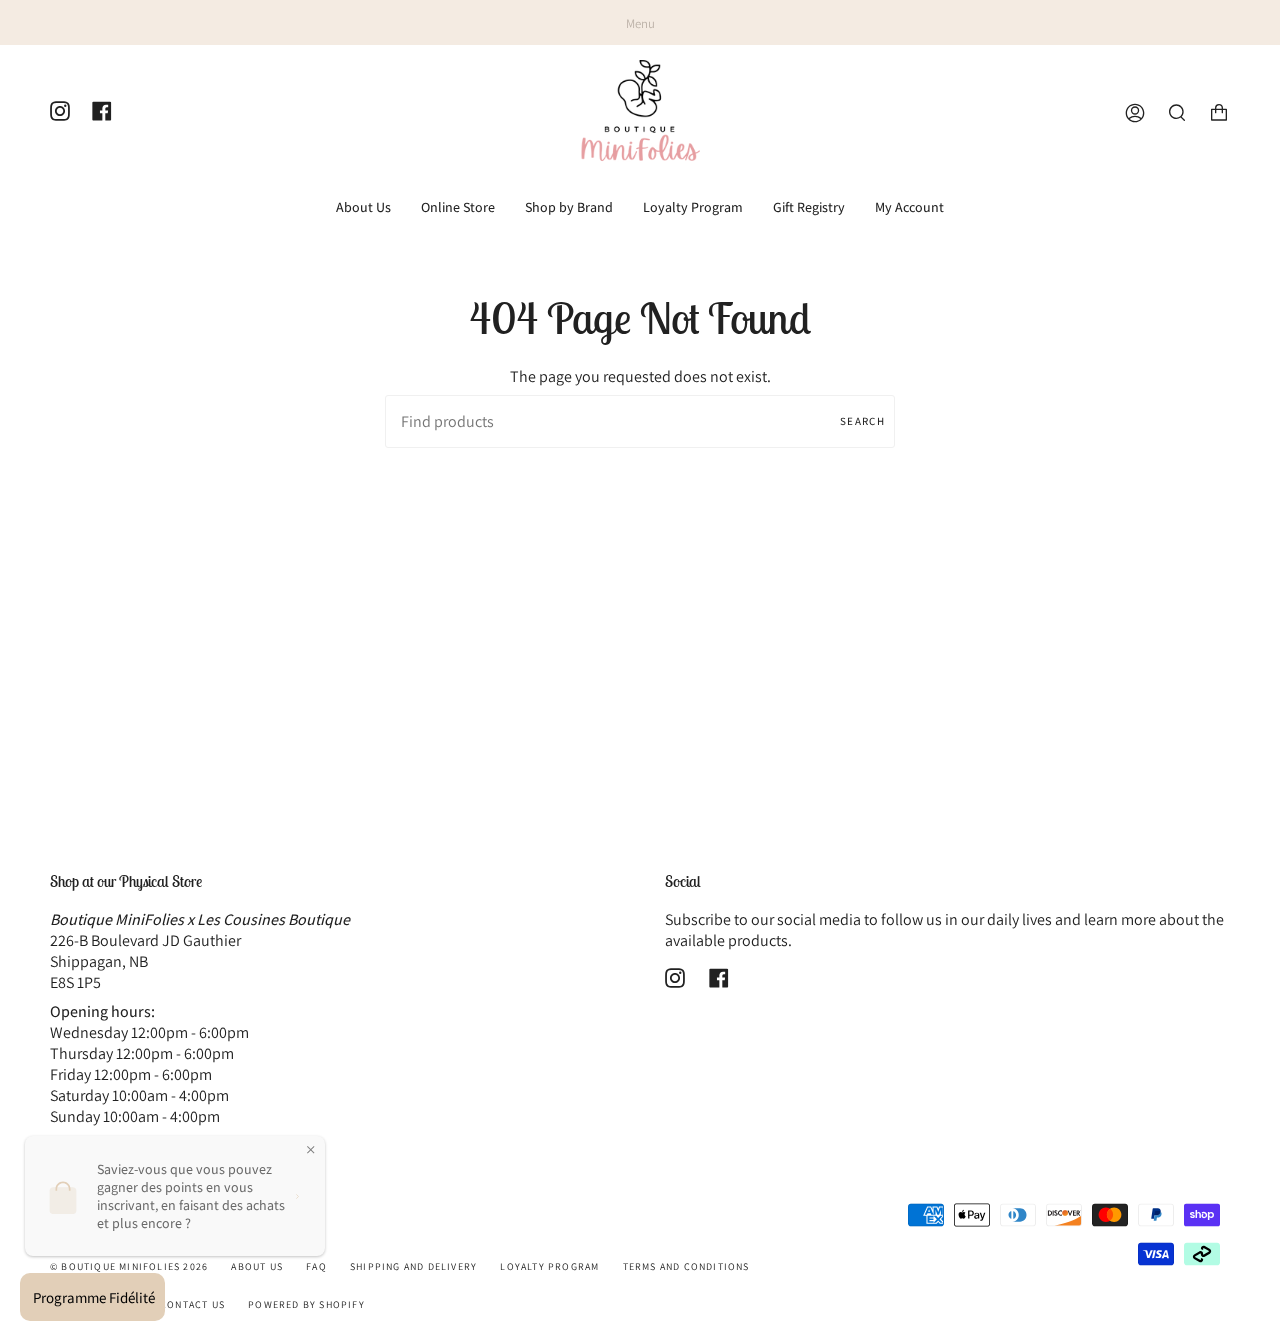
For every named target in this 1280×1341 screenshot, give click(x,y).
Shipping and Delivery (413, 1266)
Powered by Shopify (306, 1304)
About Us (257, 1266)
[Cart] (1219, 113)
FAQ (316, 1266)
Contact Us (192, 1304)
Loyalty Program (549, 1266)
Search (862, 421)
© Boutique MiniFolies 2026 (129, 1266)
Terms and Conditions (686, 1266)
